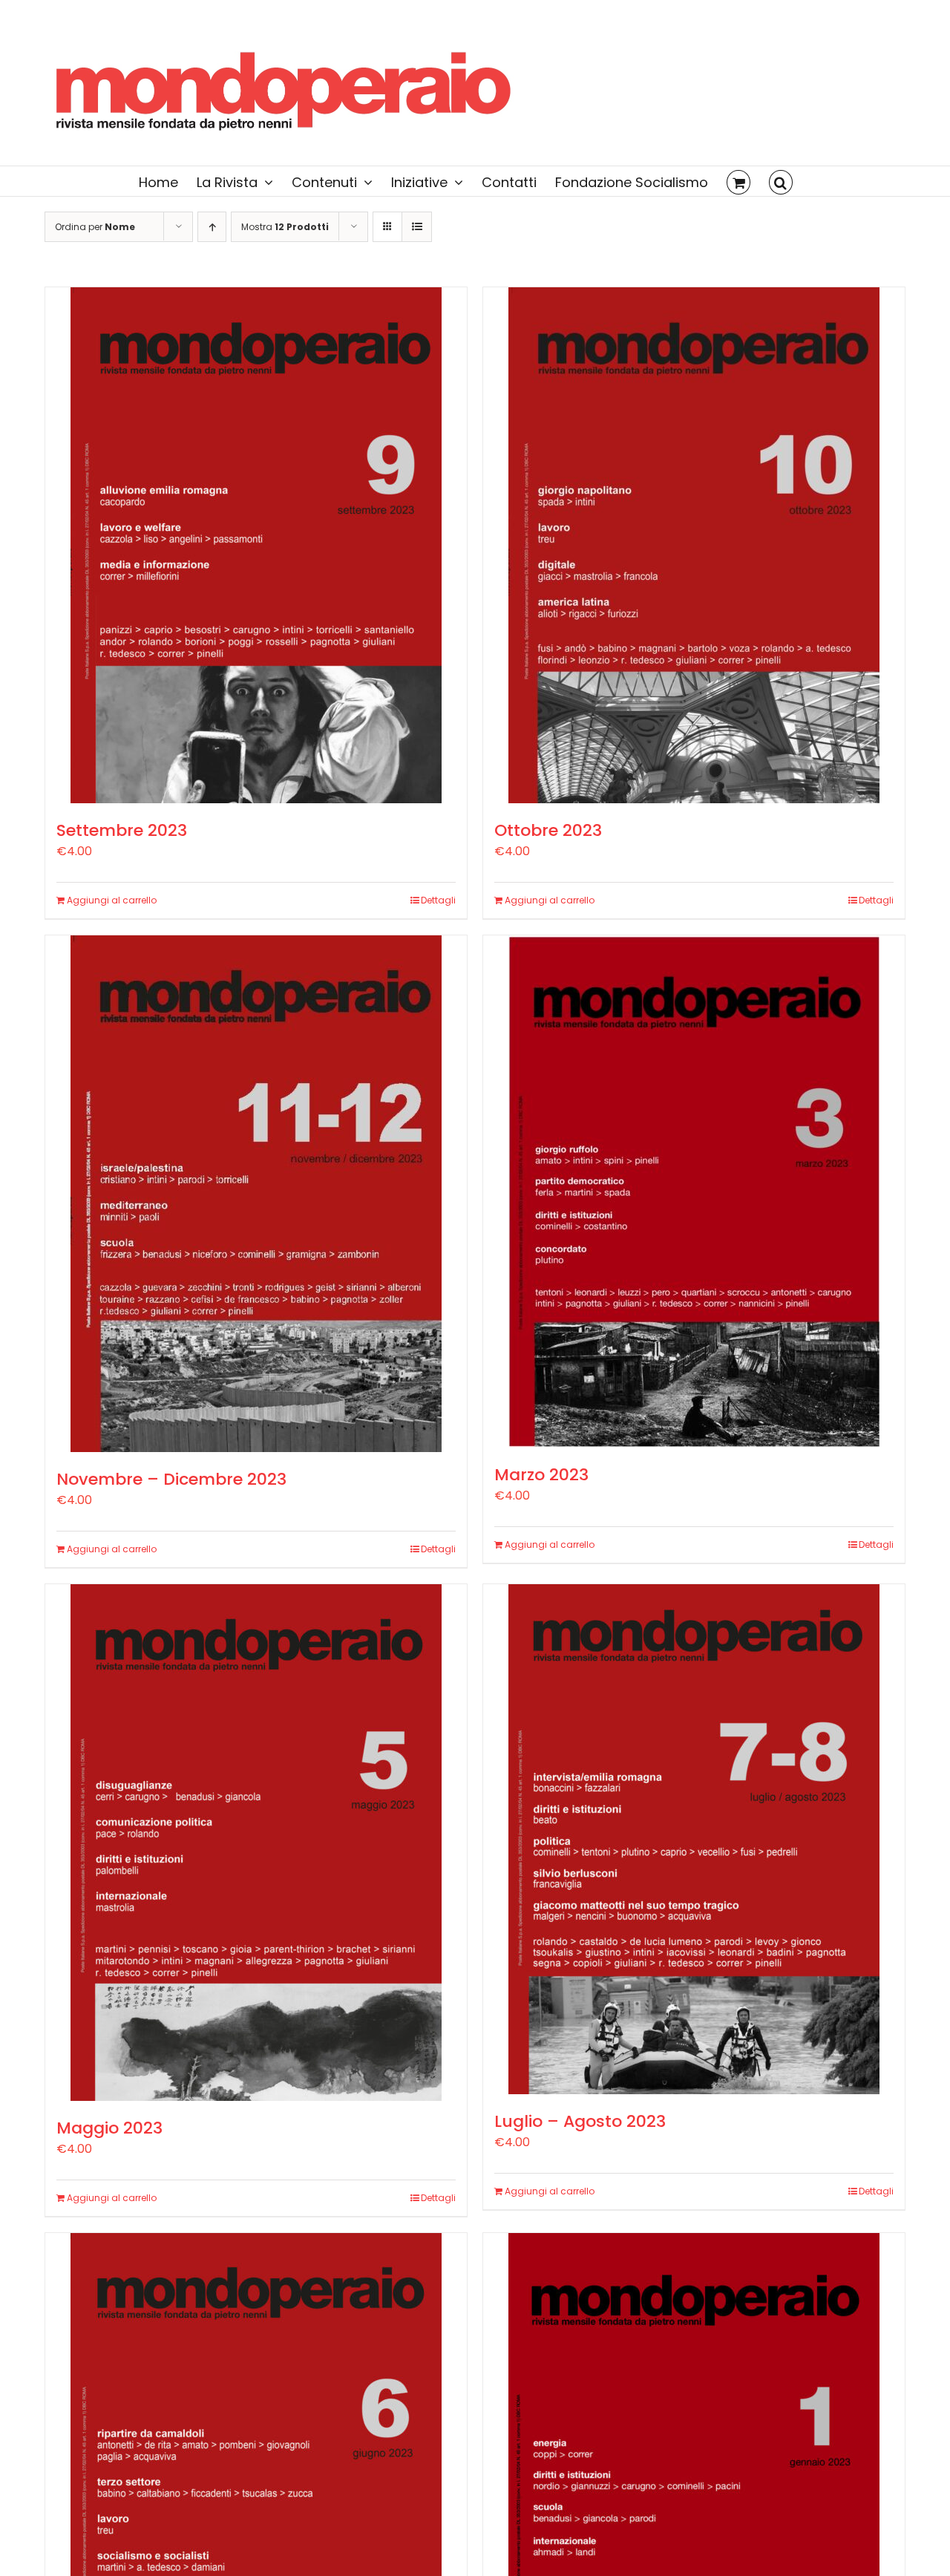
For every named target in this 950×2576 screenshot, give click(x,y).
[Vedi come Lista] (417, 227)
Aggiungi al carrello (112, 900)
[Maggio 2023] (256, 1843)
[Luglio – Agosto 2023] (694, 1839)
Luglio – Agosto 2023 (580, 2121)
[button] (781, 181)
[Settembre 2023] (256, 545)
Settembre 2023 (122, 830)
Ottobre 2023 (548, 830)
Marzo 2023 (541, 1475)
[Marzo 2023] (694, 1191)
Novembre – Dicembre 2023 (171, 1479)
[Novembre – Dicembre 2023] (256, 1194)
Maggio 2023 (109, 2128)
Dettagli (438, 900)
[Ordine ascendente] (212, 227)
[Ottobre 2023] (694, 545)
